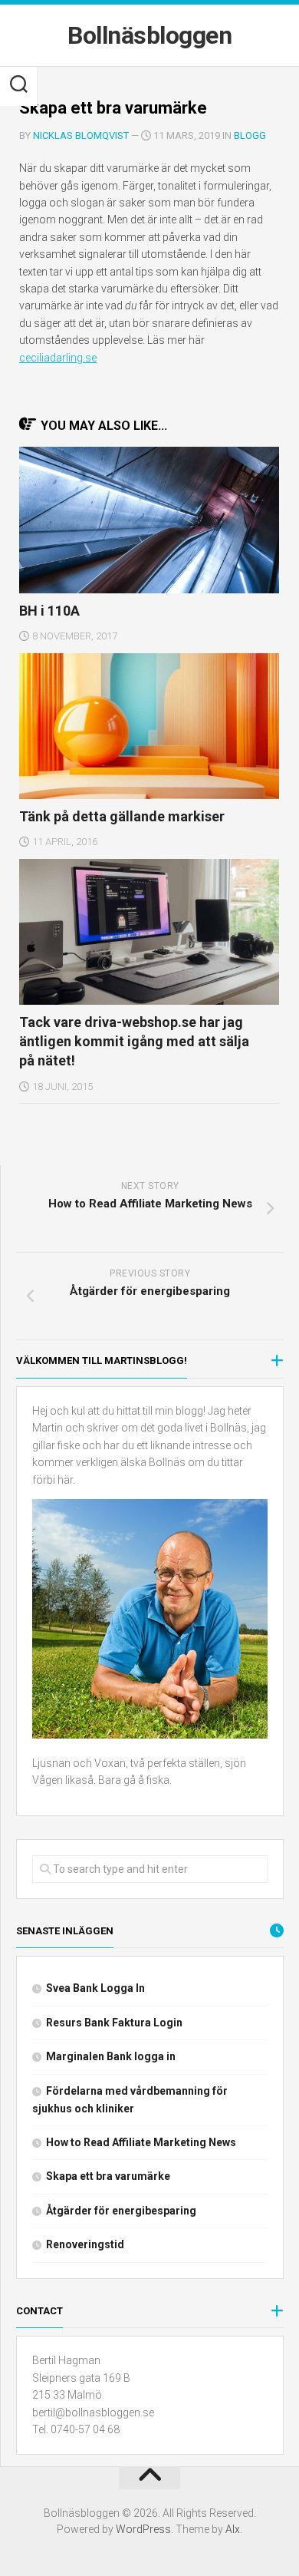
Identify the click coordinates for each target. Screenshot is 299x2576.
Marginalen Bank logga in (111, 2056)
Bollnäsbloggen (149, 35)
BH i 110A (49, 611)
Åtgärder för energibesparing (121, 2211)
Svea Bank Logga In (95, 1988)
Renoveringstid (85, 2244)
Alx (233, 2529)
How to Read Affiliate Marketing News (141, 2142)
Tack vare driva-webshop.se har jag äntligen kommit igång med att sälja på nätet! (134, 1041)
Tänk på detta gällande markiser (122, 816)
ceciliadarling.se (58, 358)
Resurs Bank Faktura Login (114, 2023)
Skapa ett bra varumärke (108, 2176)
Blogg (250, 135)
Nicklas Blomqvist (81, 135)
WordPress (143, 2529)
